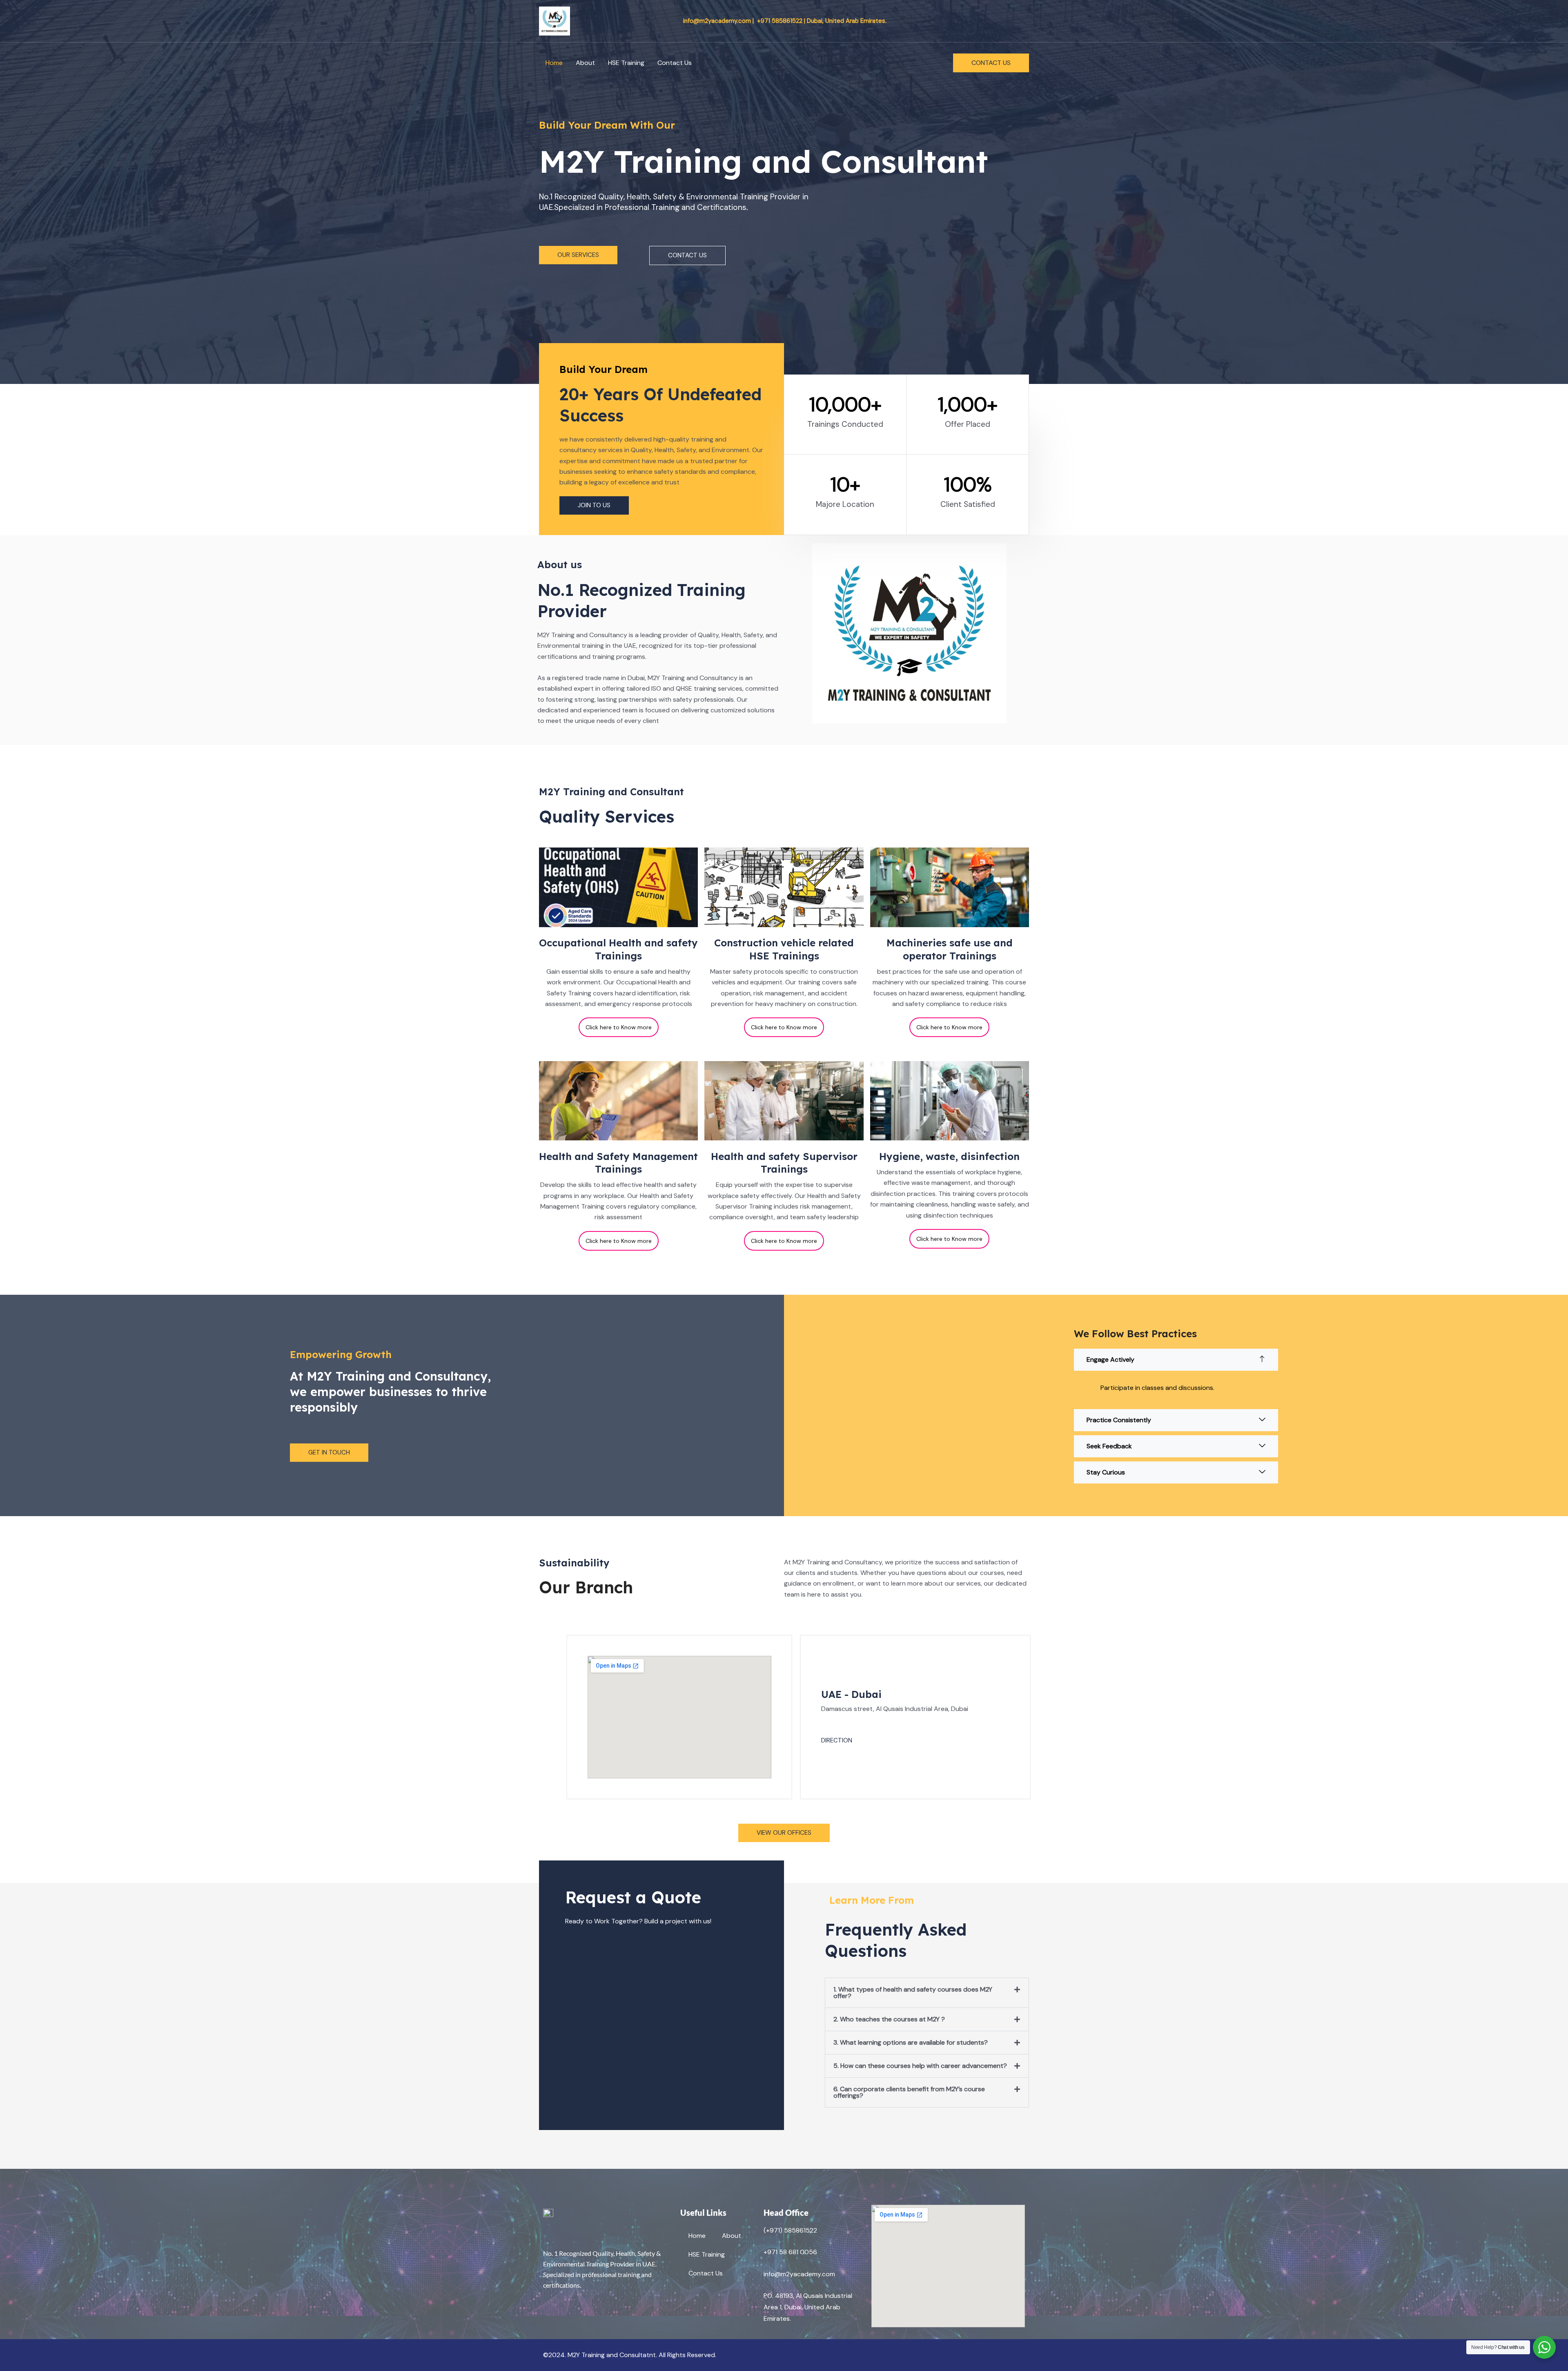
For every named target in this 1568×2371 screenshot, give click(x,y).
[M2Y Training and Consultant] (555, 20)
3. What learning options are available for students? (911, 2042)
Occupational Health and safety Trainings (618, 949)
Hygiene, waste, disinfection (949, 1156)
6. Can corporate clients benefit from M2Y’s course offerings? (909, 2092)
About (585, 63)
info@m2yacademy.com (799, 2274)
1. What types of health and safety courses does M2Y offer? (913, 1993)
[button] (991, 63)
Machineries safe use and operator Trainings (950, 949)
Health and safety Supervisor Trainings (784, 1163)
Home (554, 63)
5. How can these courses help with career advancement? (920, 2066)
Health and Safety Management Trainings (618, 1163)
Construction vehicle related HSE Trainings (784, 949)
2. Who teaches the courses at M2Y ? (889, 2019)
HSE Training (626, 63)
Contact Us (675, 63)
